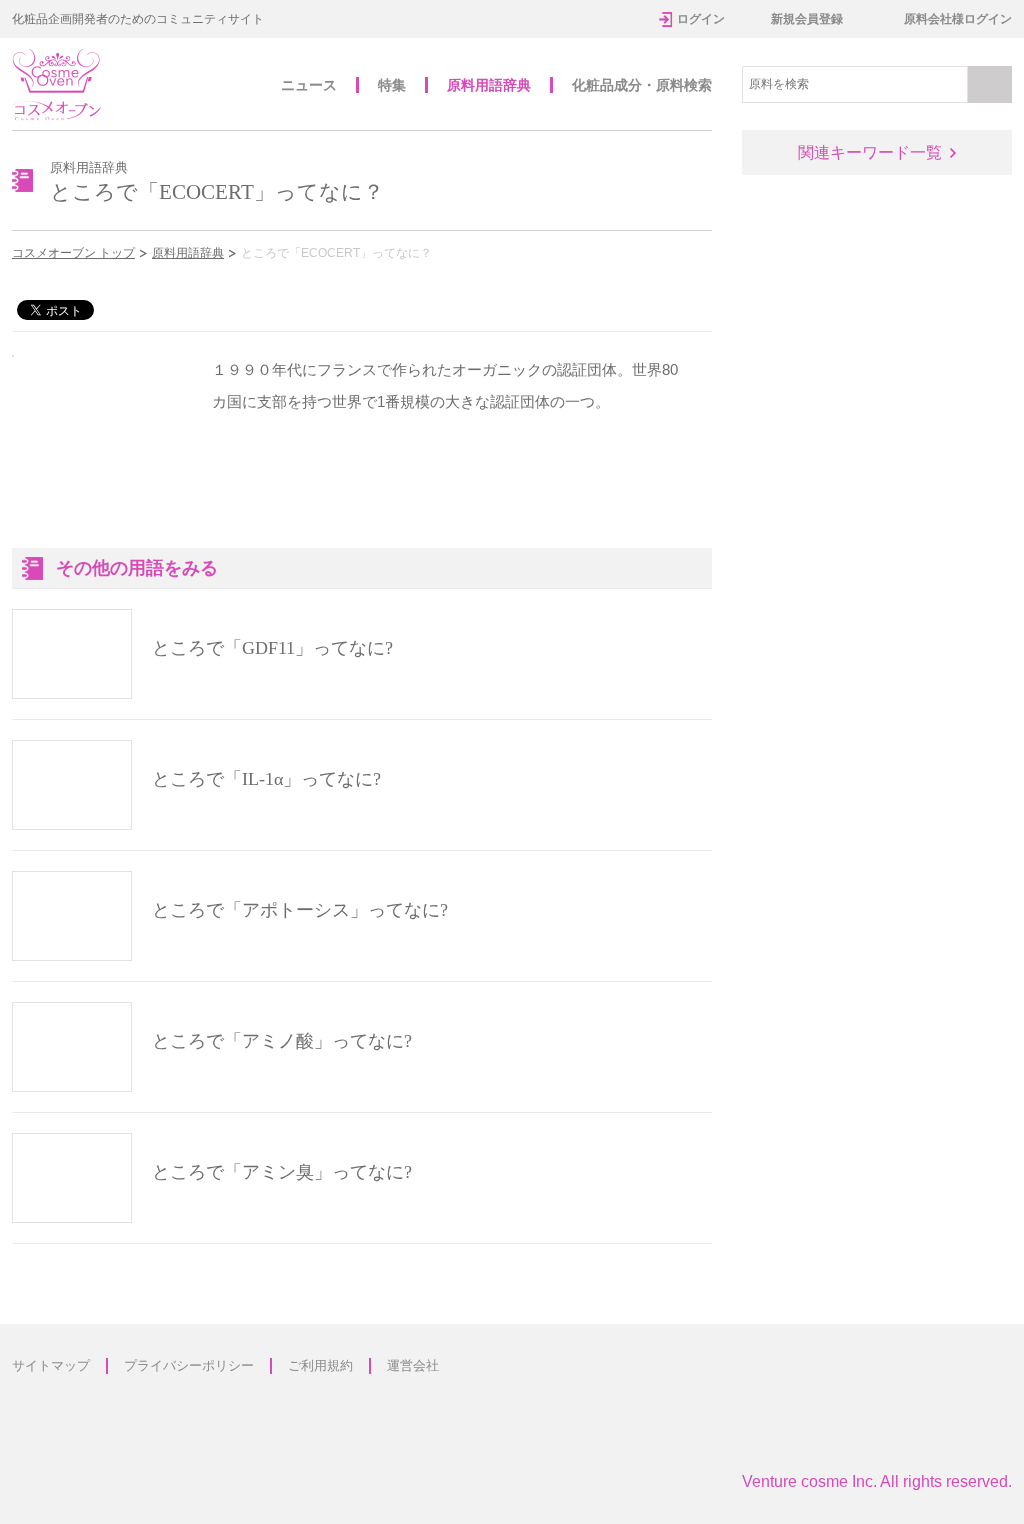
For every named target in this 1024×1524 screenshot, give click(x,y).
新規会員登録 (807, 19)
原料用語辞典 (489, 85)
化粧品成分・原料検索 (642, 85)
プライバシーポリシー (189, 1365)
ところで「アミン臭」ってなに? (282, 1172)
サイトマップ (51, 1365)
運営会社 (413, 1365)
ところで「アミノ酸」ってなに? (282, 1041)
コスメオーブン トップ (73, 253)
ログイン (701, 19)
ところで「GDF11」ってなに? (272, 648)
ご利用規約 (320, 1365)
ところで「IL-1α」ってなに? (266, 779)
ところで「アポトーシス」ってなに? (300, 910)
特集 (392, 85)
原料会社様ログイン (958, 19)
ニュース (309, 85)
